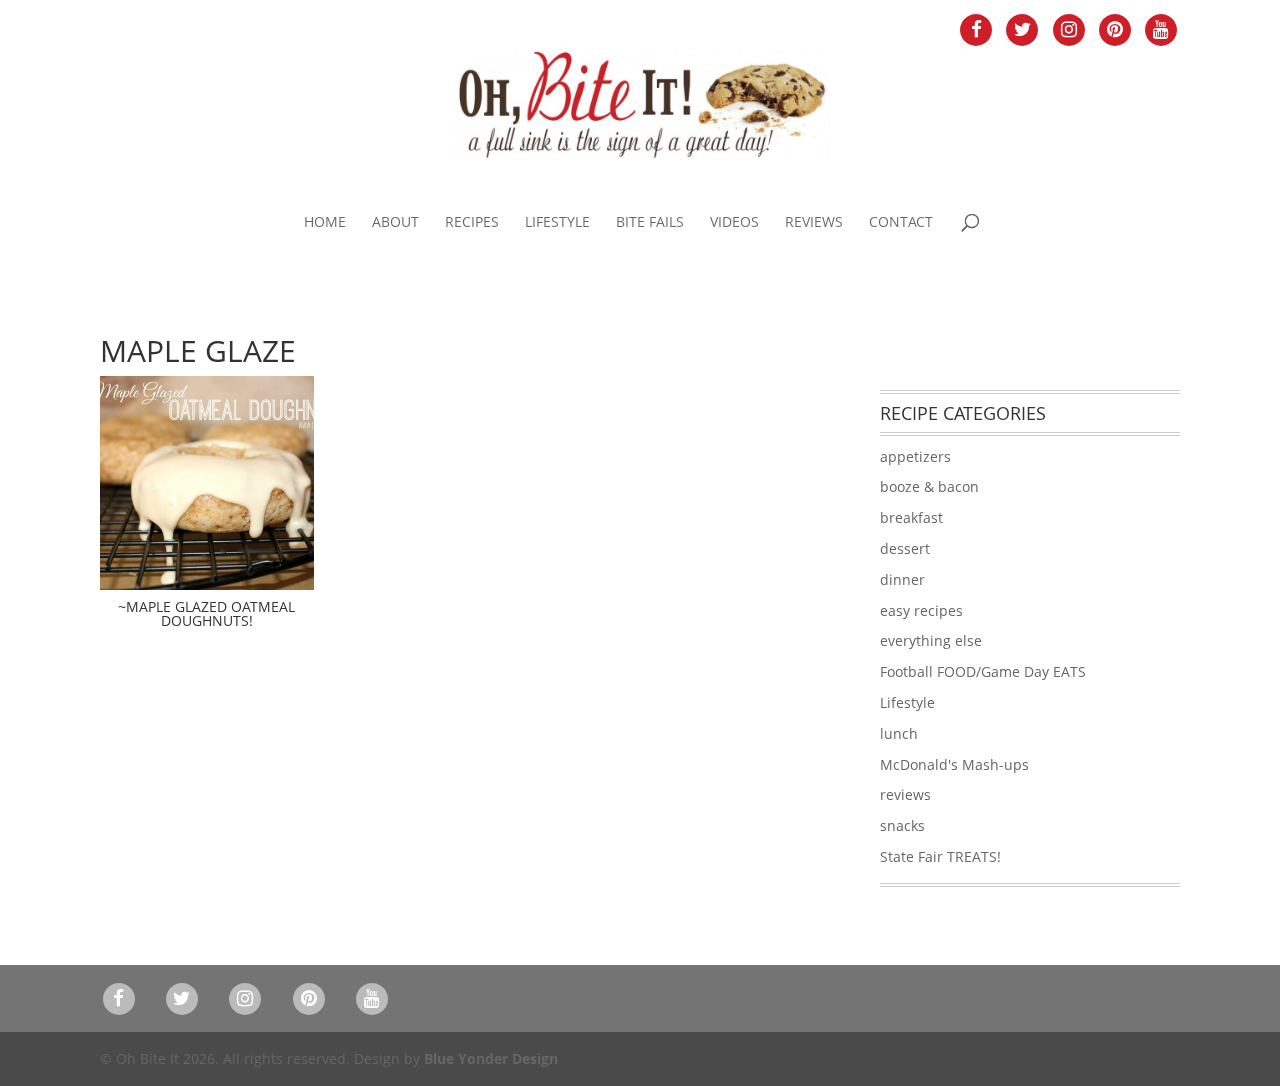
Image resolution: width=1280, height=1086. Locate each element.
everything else (931, 640)
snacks (902, 825)
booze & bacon (929, 486)
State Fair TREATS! (940, 856)
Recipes (472, 223)
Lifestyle (557, 223)
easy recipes (921, 610)
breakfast (911, 517)
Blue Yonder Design (491, 1058)
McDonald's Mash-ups (954, 764)
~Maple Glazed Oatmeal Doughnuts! (206, 613)
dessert (905, 548)
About (395, 223)
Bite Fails (650, 223)
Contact (901, 223)
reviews (905, 794)
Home (325, 223)
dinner (902, 579)
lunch (899, 733)
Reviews (814, 223)
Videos (734, 223)
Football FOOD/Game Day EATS (983, 671)
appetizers (915, 456)
